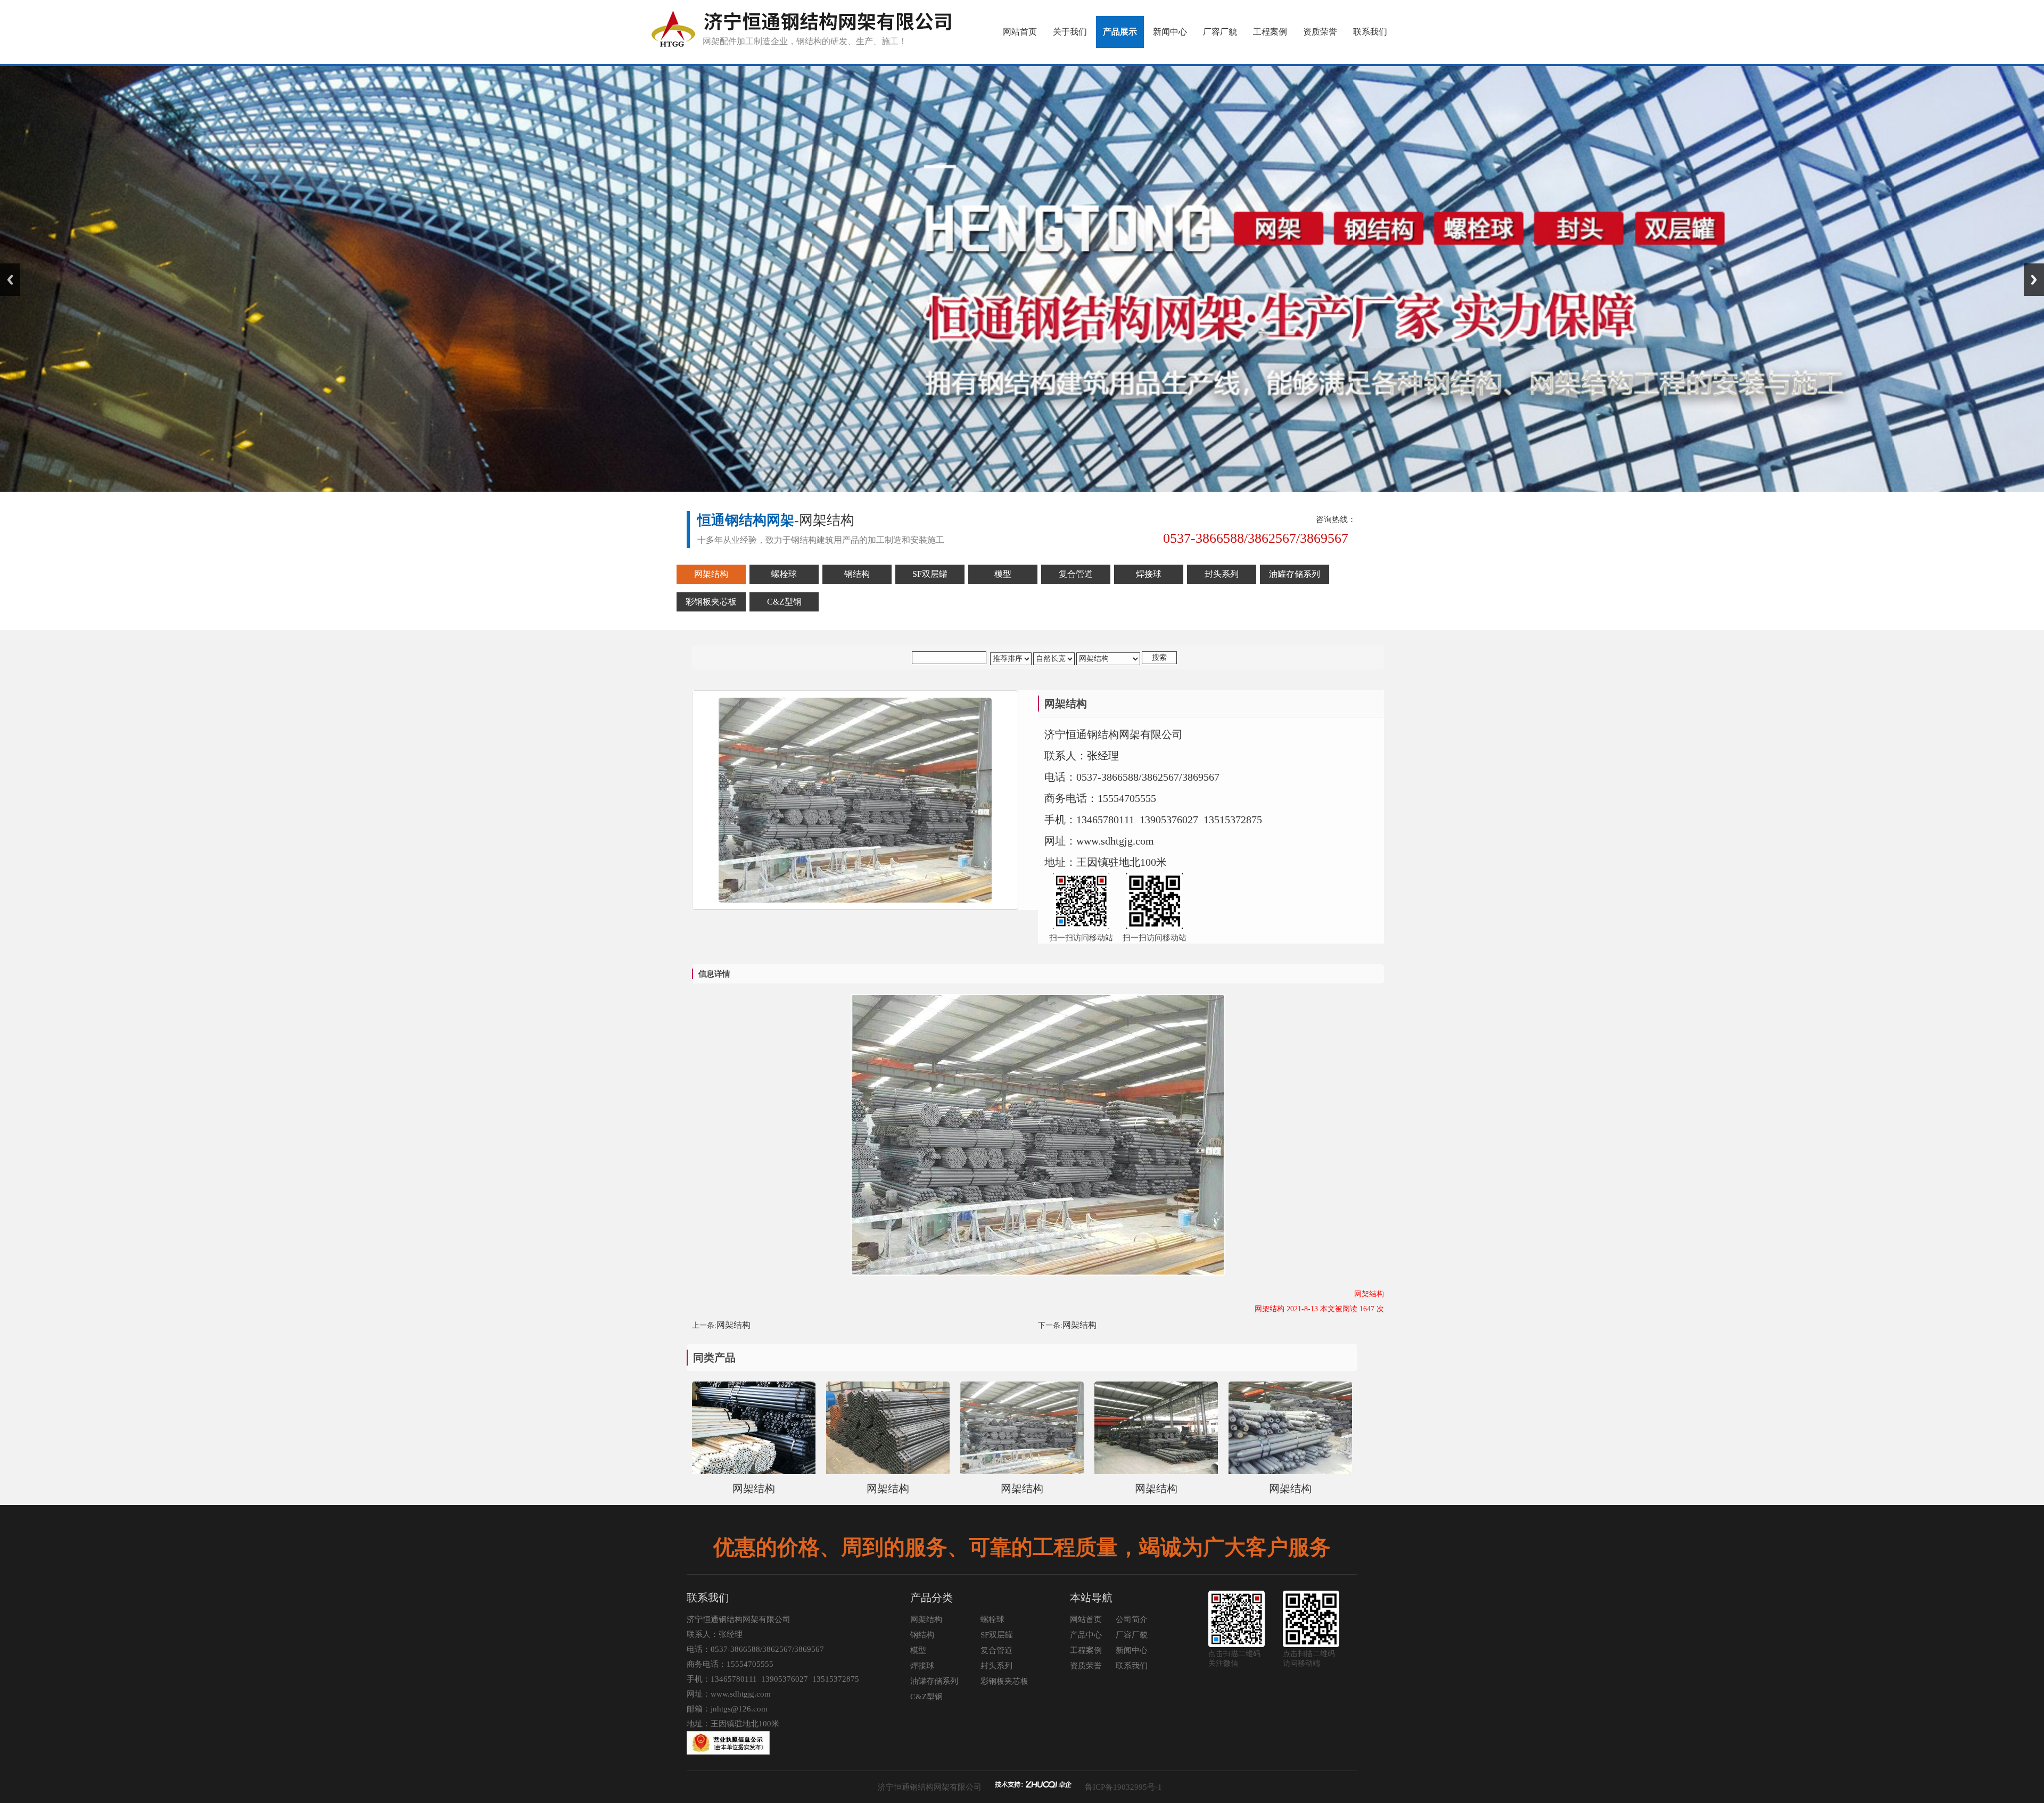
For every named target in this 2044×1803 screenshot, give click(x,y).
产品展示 (1120, 32)
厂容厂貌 (1220, 32)
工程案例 (1270, 32)
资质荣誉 (1320, 32)
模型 (918, 1650)
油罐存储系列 (934, 1681)
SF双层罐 (997, 1635)
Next (2034, 280)
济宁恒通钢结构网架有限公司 (930, 1787)
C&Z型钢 (926, 1697)
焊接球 (922, 1666)
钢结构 (922, 1635)
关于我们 (1070, 32)
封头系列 (996, 1666)
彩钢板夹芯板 (1004, 1681)
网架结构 (733, 1325)
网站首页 (1020, 32)
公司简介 (1132, 1619)
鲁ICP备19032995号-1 (1123, 1787)
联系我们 (1370, 32)
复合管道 (996, 1650)
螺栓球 (992, 1619)
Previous (10, 280)
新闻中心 (1170, 32)
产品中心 (1086, 1635)
